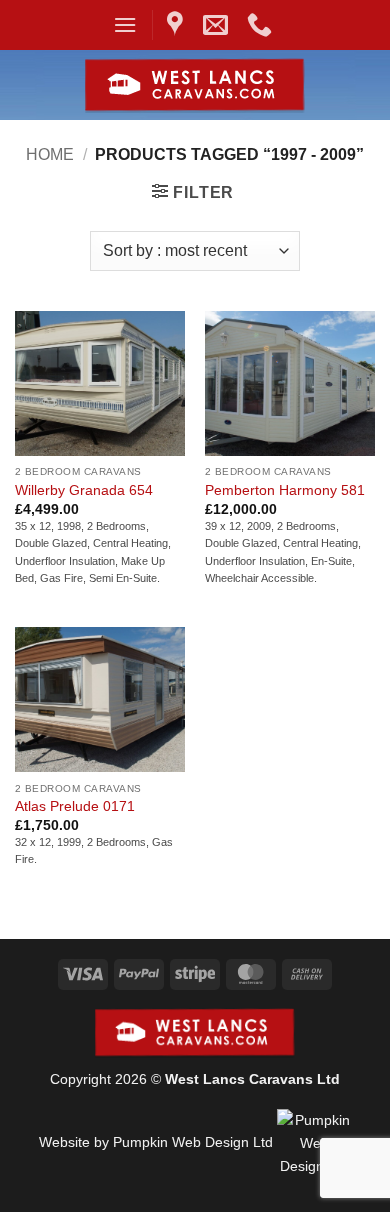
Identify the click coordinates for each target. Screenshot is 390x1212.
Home (50, 154)
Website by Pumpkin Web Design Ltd (156, 1143)
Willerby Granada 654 (84, 490)
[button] (125, 24)
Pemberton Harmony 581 (285, 490)
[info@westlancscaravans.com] (218, 25)
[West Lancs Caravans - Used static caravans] (195, 85)
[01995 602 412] (262, 25)
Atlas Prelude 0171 (75, 806)
